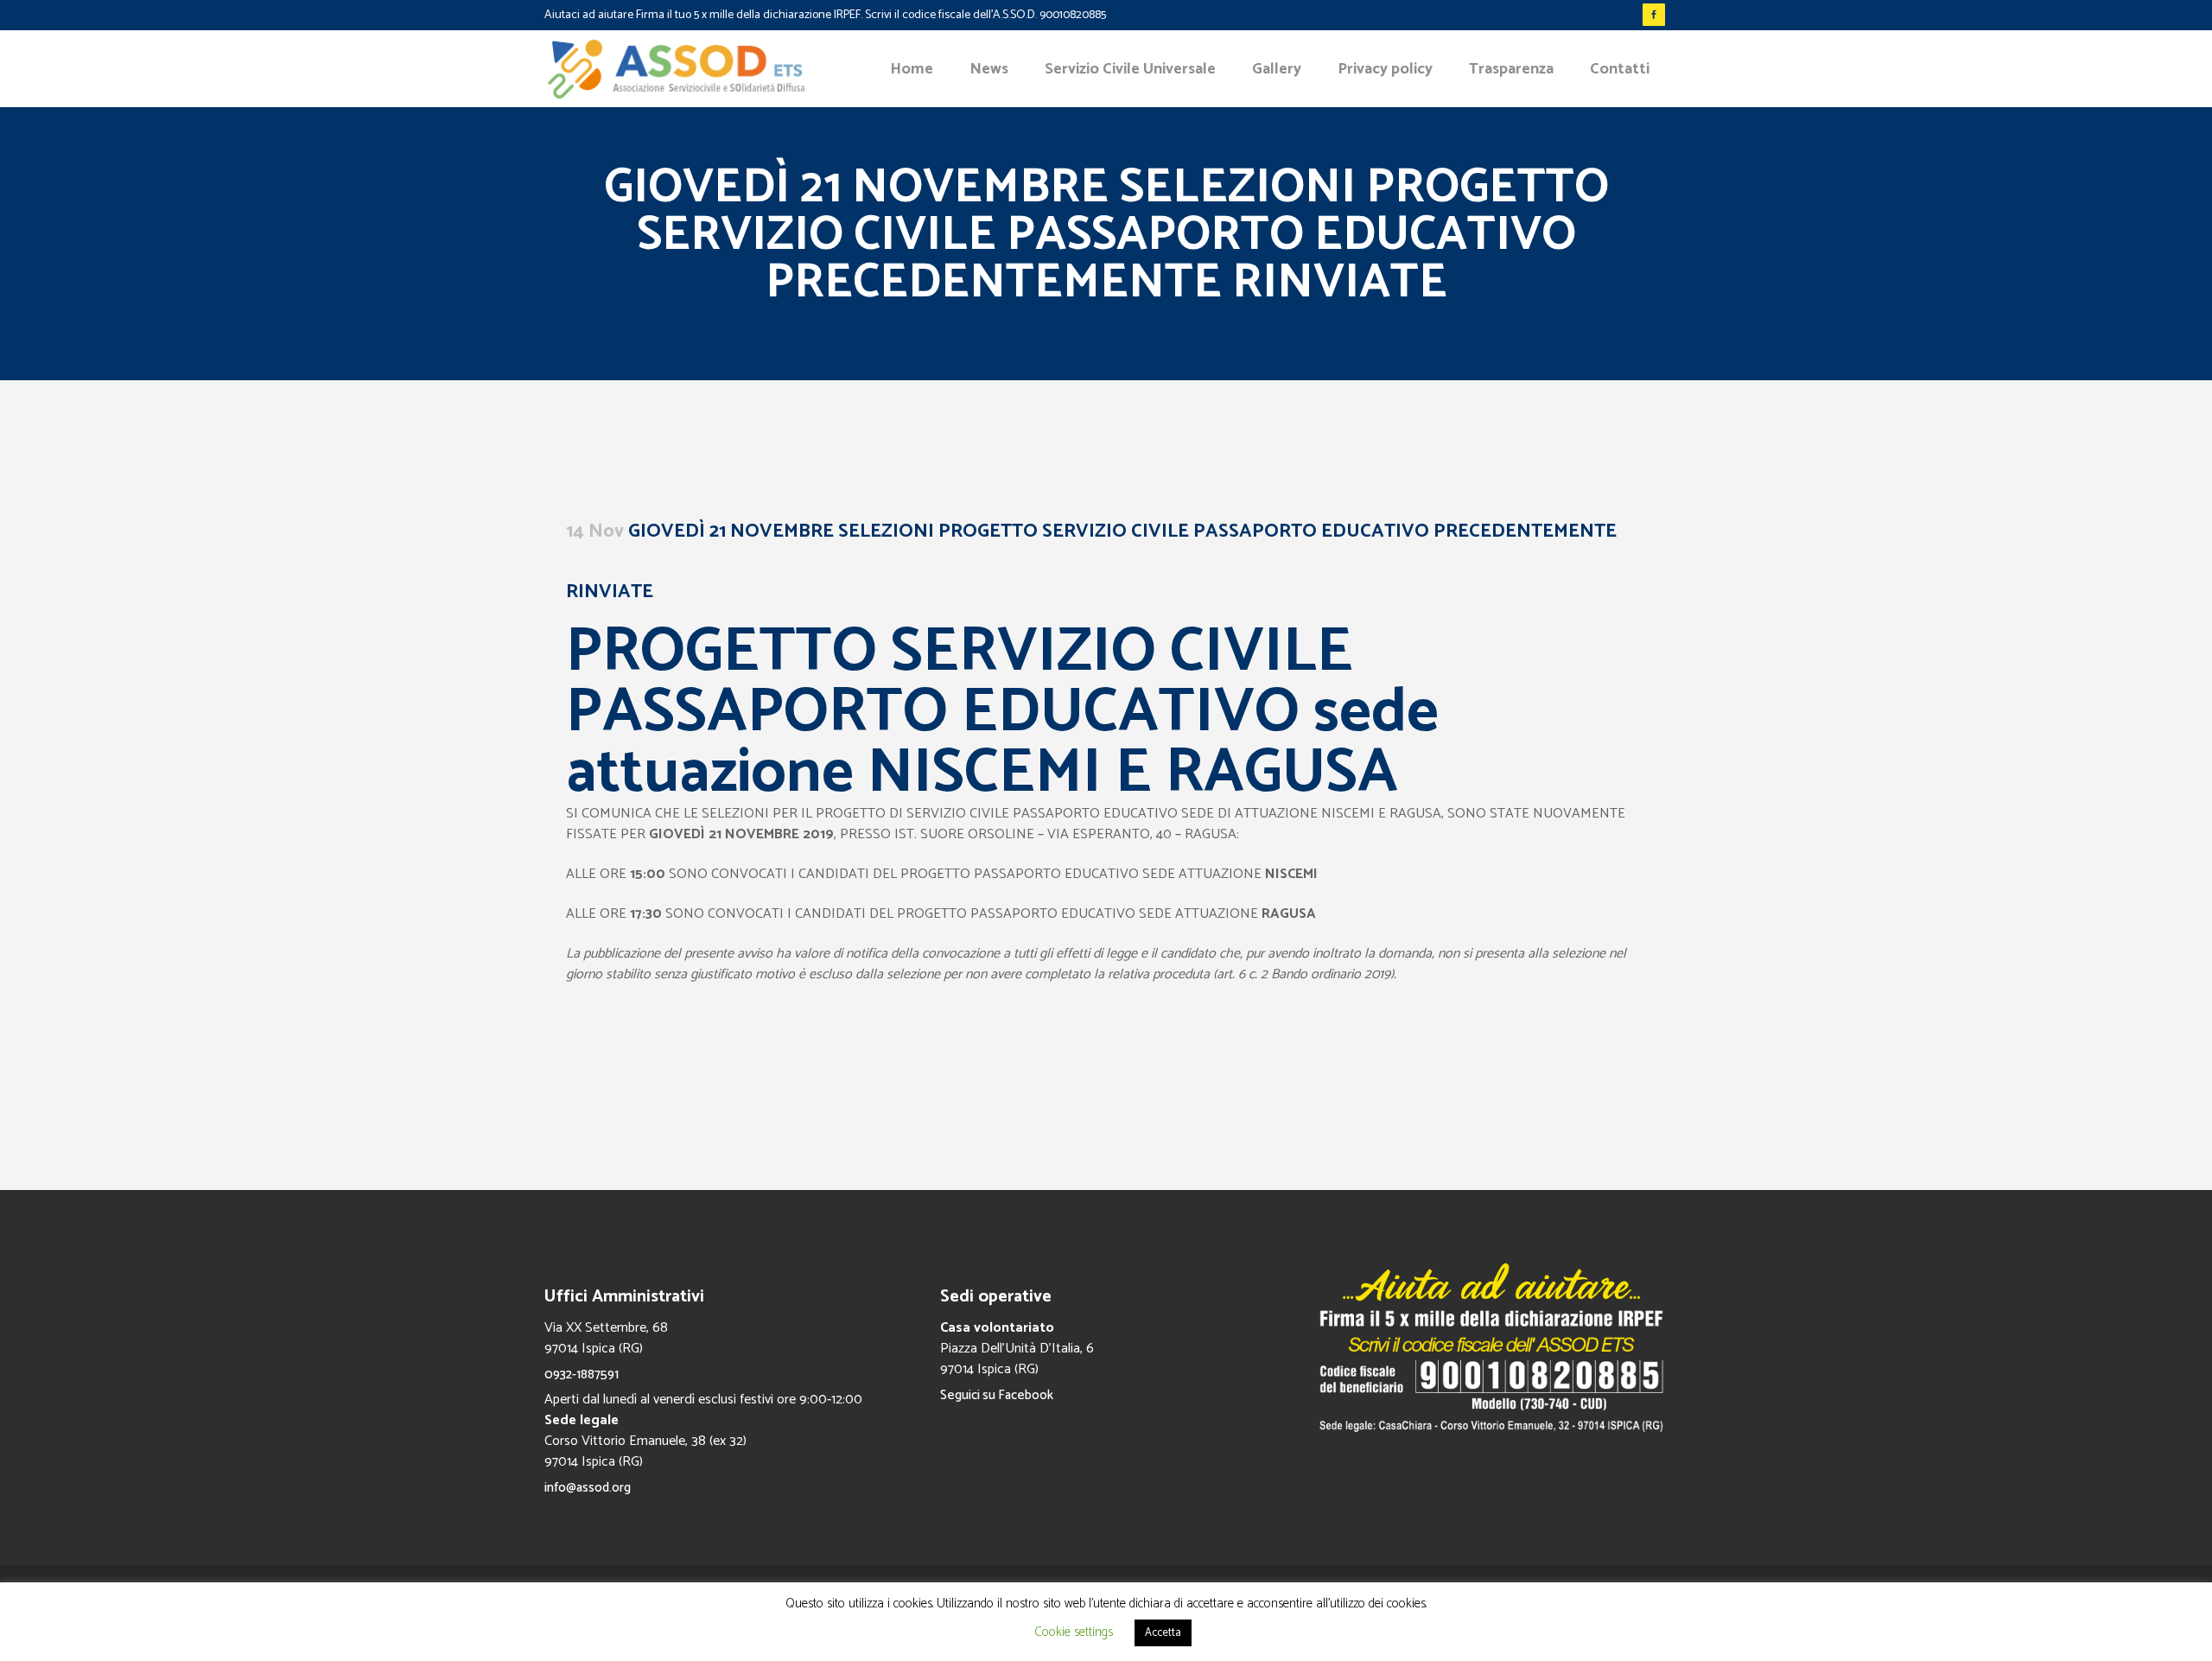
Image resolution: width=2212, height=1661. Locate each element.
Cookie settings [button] (1074, 1632)
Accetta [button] (1163, 1633)
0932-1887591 (582, 1375)
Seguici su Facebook (997, 1395)
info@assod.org (588, 1488)
